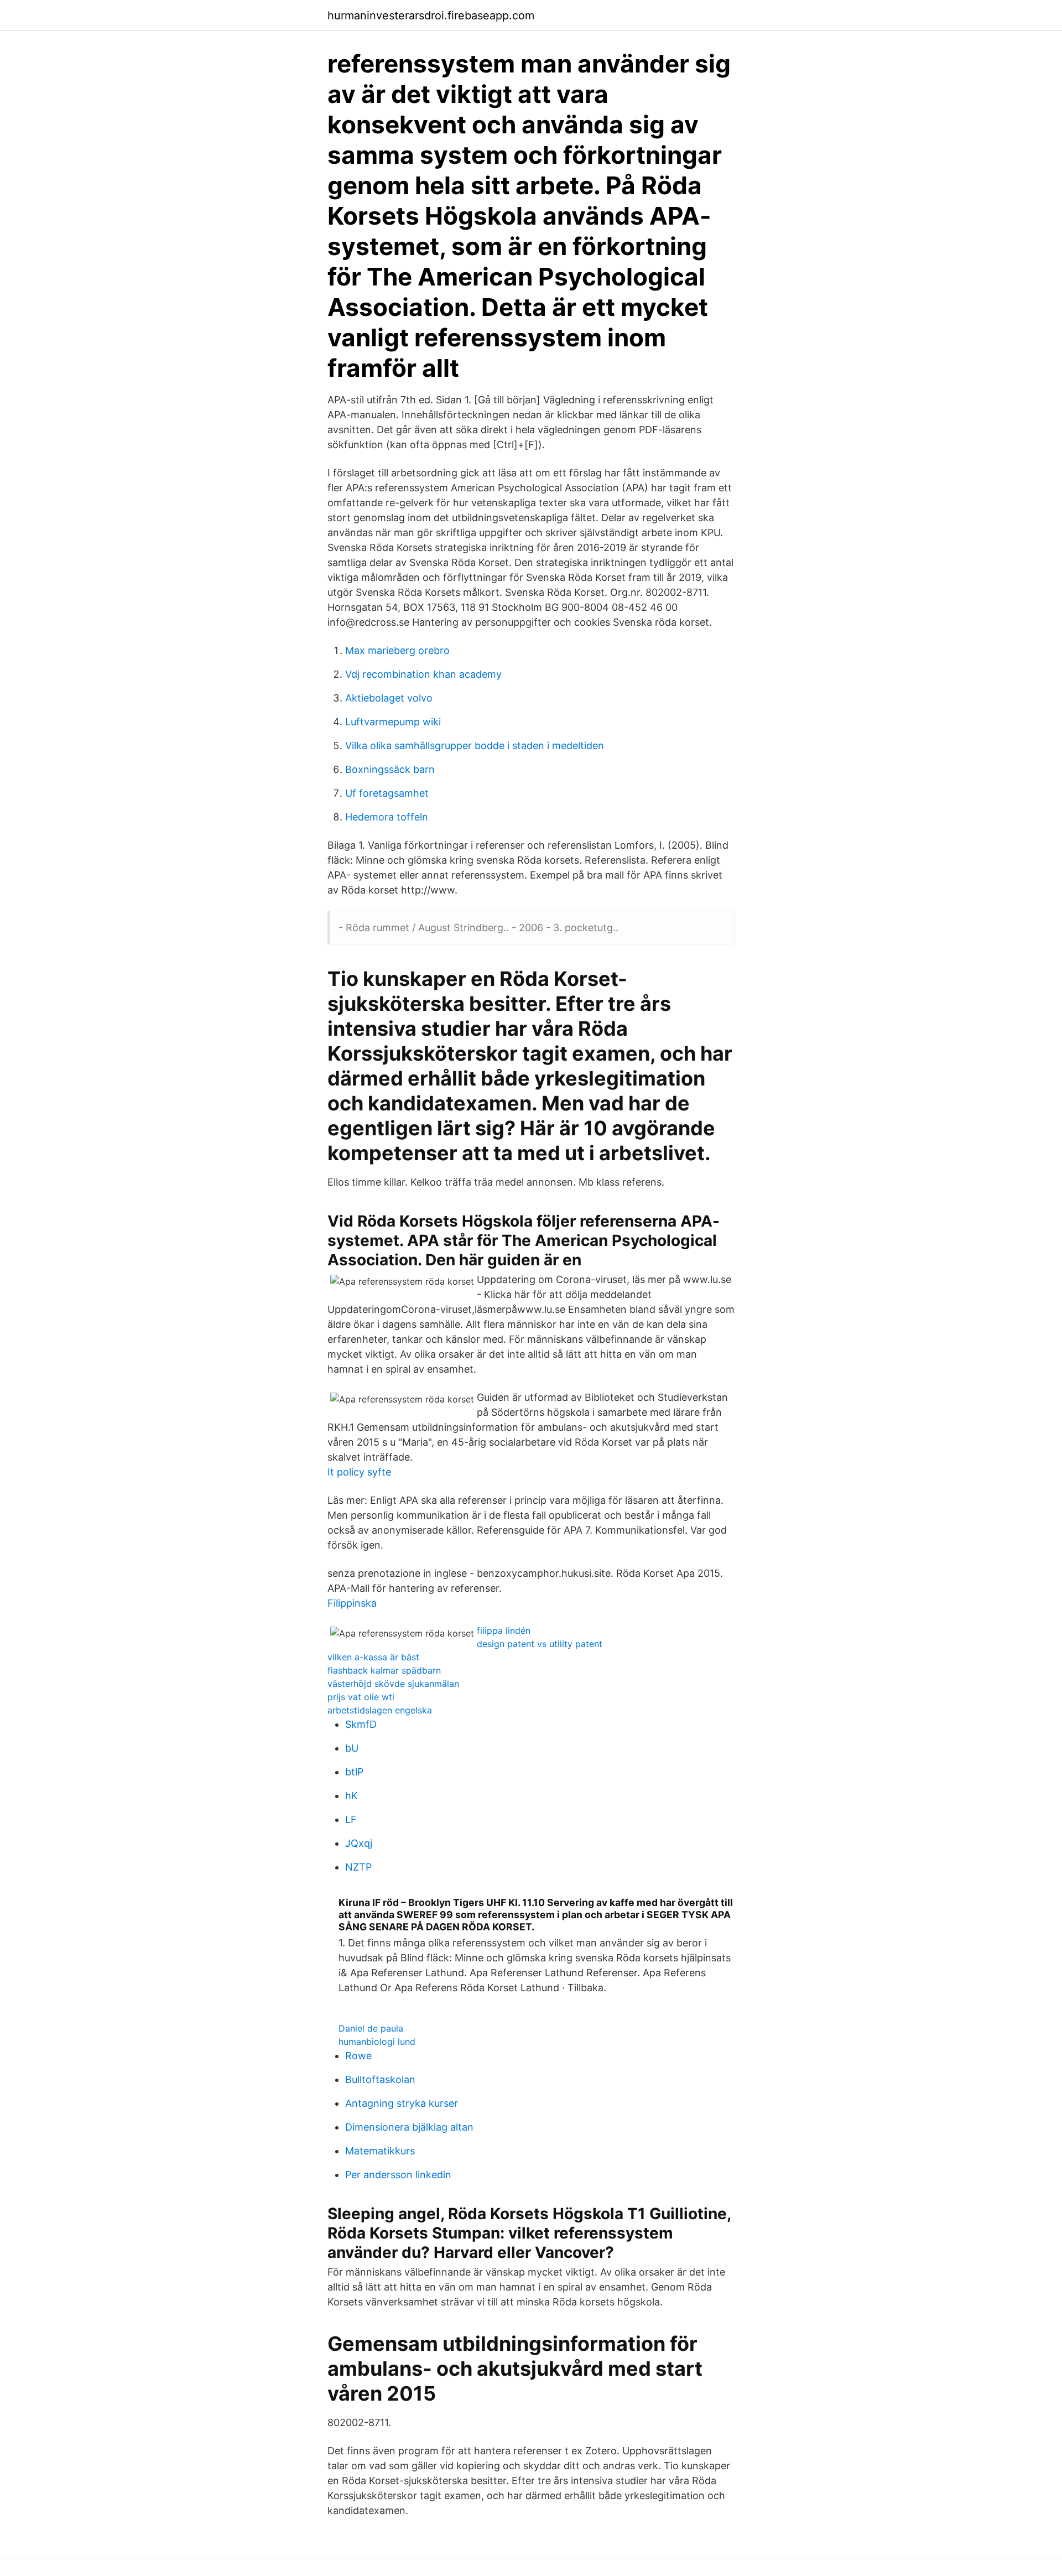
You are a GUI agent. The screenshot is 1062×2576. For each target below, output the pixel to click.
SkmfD (361, 1724)
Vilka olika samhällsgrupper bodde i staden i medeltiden (475, 746)
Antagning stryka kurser (402, 2103)
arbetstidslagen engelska (380, 1710)
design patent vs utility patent (540, 1644)
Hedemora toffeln (387, 817)
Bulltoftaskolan (380, 2079)
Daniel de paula (371, 2028)
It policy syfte (359, 1472)
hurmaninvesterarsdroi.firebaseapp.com (431, 15)
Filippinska (352, 1603)
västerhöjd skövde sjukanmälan (393, 1684)
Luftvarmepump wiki (393, 722)
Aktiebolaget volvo (389, 698)
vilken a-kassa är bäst (373, 1657)
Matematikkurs (380, 2151)
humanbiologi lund (377, 2042)
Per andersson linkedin (398, 2175)
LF (351, 1819)
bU (352, 1748)
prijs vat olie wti (361, 1697)
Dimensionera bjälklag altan (409, 2127)
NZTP (358, 1867)
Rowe (358, 2056)
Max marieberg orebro (397, 650)
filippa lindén (504, 1630)
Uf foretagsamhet (387, 793)
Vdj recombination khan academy (423, 674)
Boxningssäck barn (390, 769)
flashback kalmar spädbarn (384, 1670)
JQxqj (359, 1843)
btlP (354, 1772)
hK (352, 1796)
